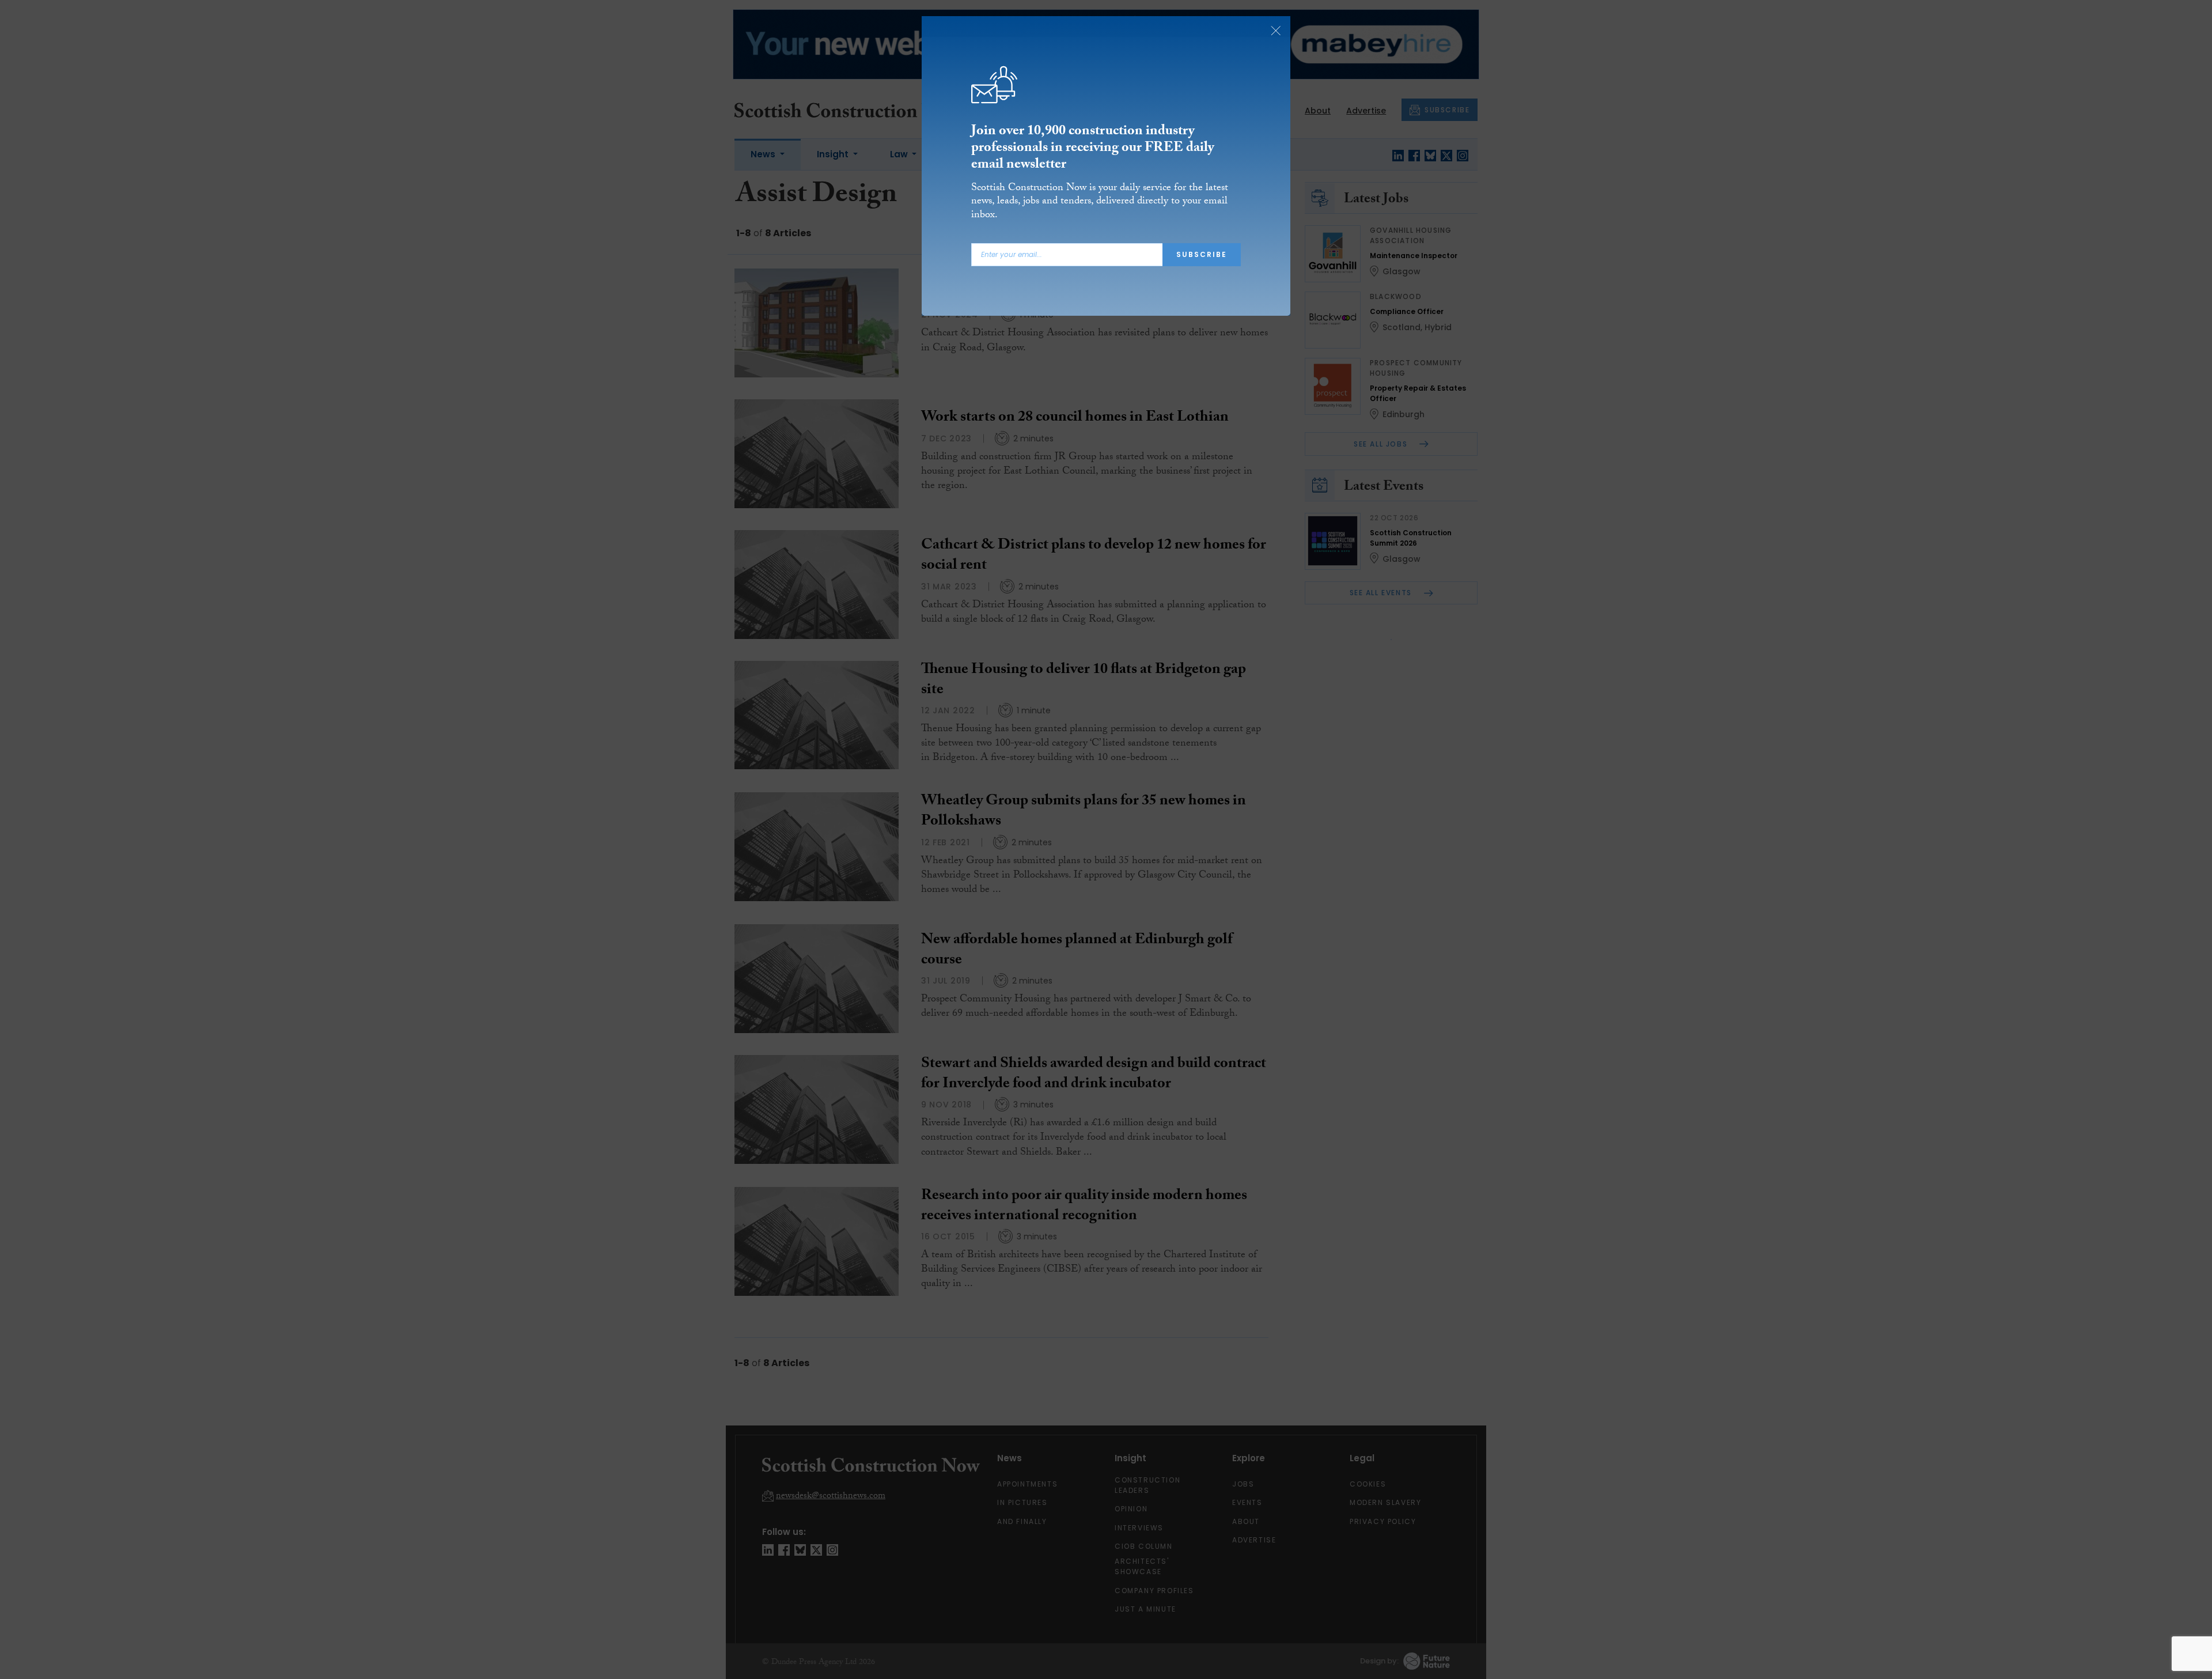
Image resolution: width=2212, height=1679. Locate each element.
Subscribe (1202, 254)
